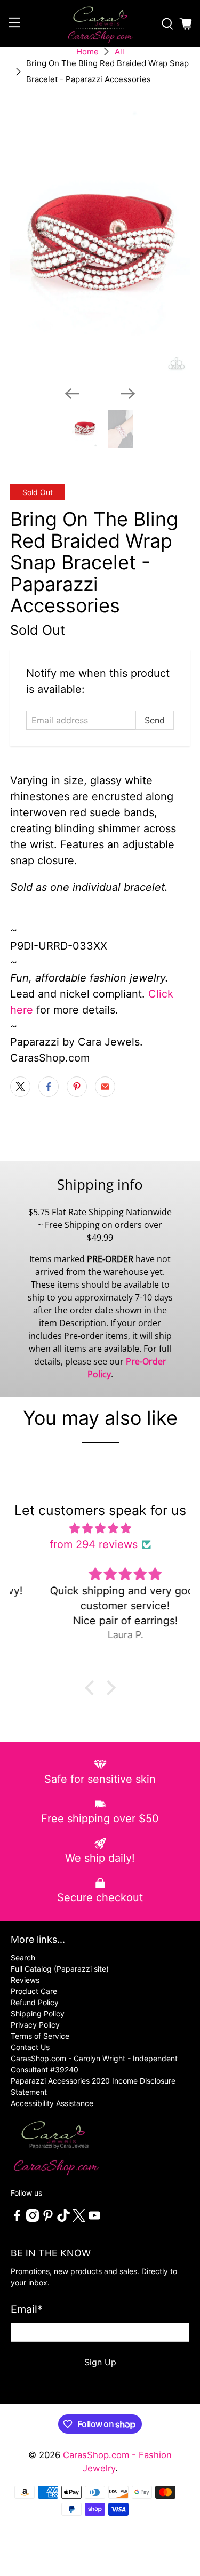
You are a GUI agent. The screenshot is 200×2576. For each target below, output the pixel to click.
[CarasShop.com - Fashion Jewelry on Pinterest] (48, 2219)
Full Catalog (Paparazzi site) (60, 1969)
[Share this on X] (20, 1087)
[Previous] (72, 394)
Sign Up (100, 2362)
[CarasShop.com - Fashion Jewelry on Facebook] (17, 2219)
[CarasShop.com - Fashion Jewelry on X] (79, 2219)
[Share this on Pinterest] (77, 1087)
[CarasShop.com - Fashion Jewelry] (100, 24)
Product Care (34, 1991)
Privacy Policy (35, 2025)
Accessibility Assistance (52, 2103)
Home (87, 51)
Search (23, 1957)
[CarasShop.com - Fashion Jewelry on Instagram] (33, 2219)
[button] (92, 1688)
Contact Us (30, 2047)
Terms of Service (40, 2036)
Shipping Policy (38, 2013)
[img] (100, 1528)
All (119, 51)
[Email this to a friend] (105, 1087)
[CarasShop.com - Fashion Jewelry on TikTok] (63, 2219)
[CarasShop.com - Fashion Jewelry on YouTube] (94, 2219)
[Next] (128, 394)
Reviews (25, 1980)
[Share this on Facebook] (49, 1087)
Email (27, 2309)
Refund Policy (35, 2002)
